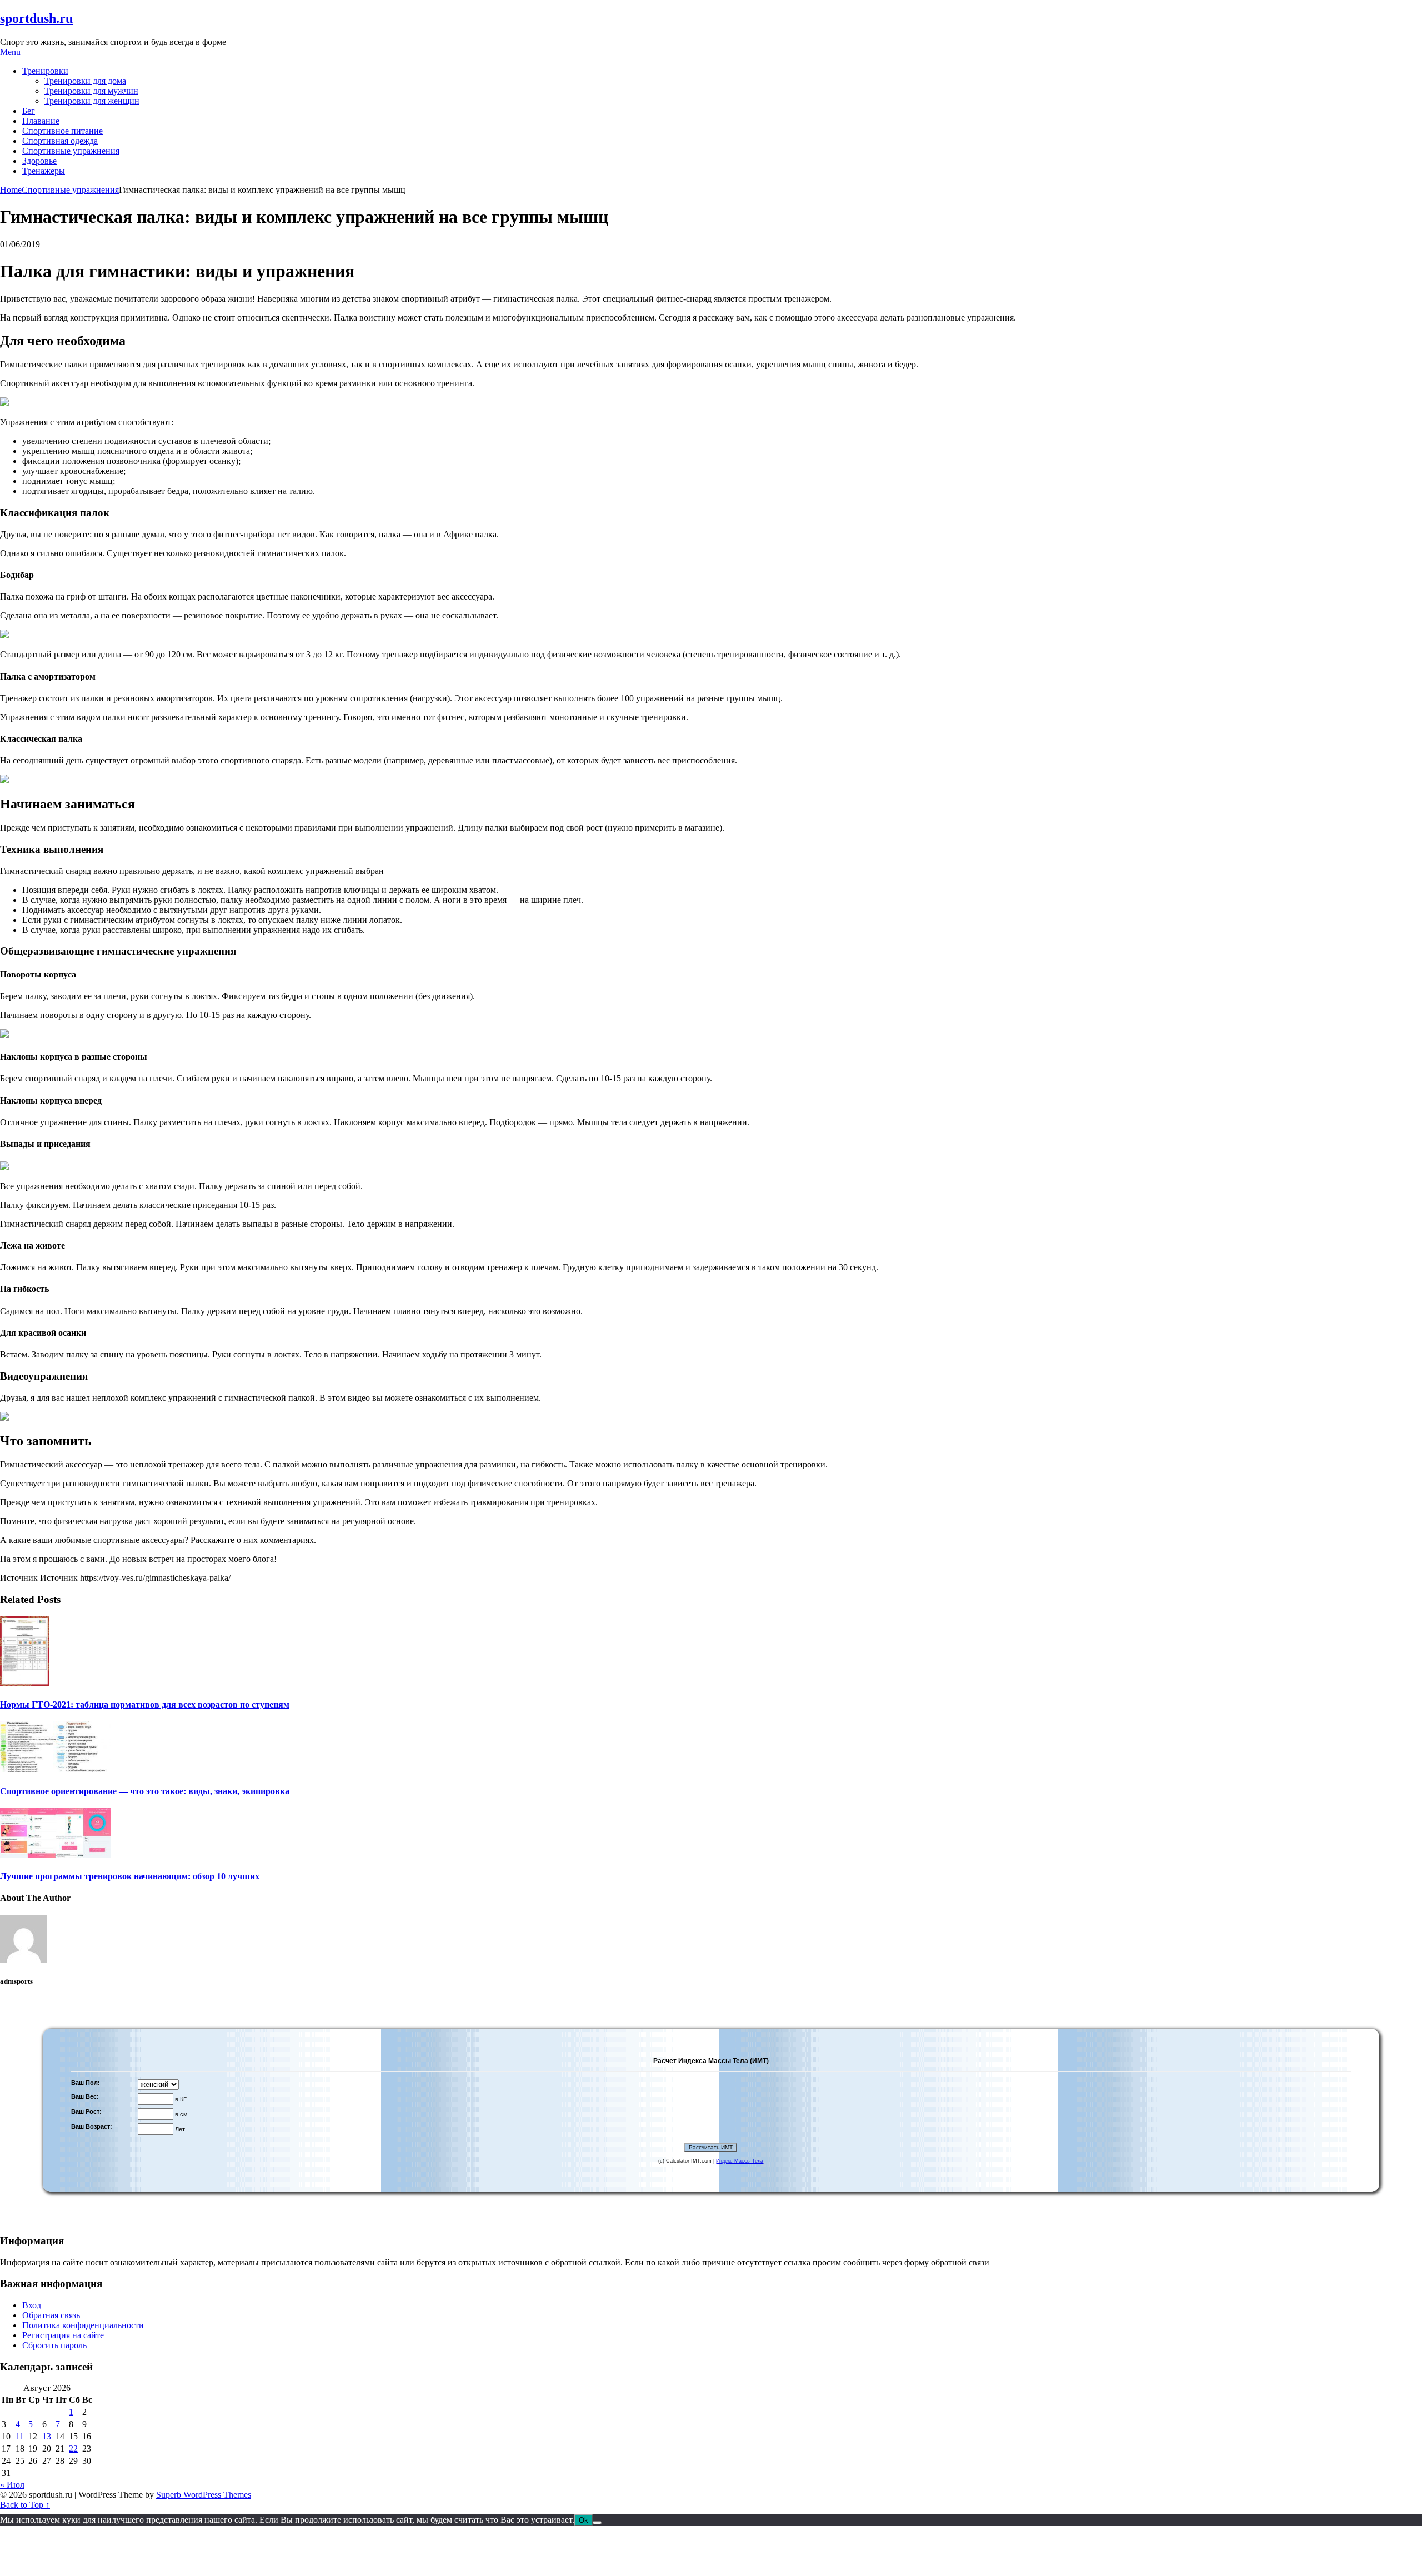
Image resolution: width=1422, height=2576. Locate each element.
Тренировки (45, 71)
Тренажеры (44, 171)
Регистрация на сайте (63, 2335)
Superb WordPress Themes (204, 2495)
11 (20, 2436)
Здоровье (39, 161)
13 (47, 2436)
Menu (10, 52)
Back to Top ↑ (25, 2505)
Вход (32, 2305)
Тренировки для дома (85, 81)
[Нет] (597, 2523)
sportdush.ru (36, 18)
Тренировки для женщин (92, 101)
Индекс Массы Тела (740, 2161)
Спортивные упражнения (71, 151)
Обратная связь (51, 2315)
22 (73, 2448)
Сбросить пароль (54, 2345)
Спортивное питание (62, 131)
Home (11, 190)
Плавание (41, 121)
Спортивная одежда (60, 141)
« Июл (12, 2485)
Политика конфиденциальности (83, 2325)
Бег (29, 111)
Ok (584, 2520)
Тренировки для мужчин (91, 91)
